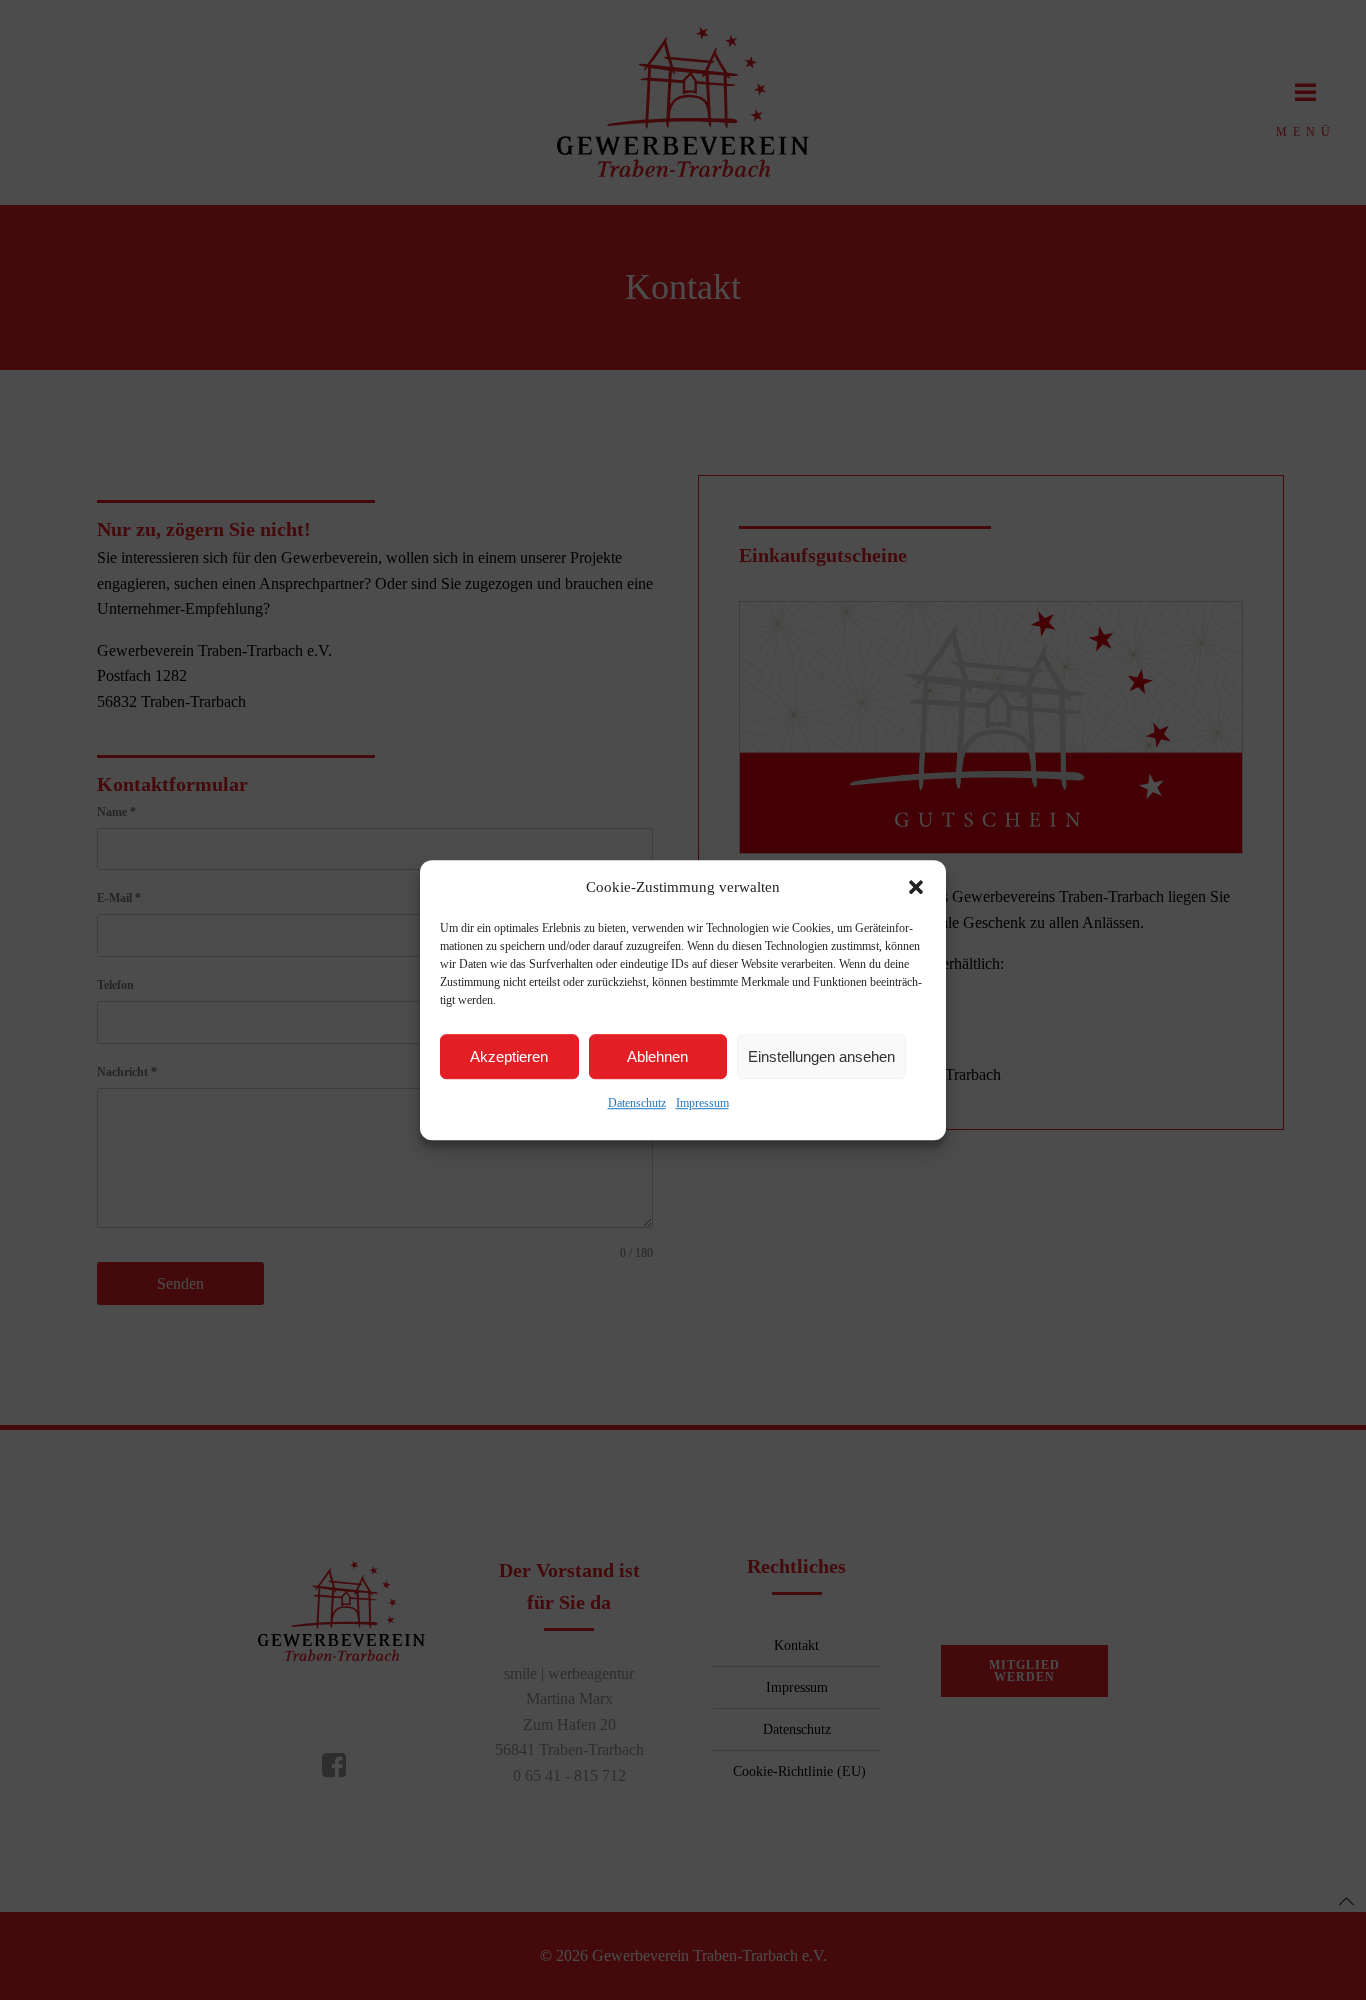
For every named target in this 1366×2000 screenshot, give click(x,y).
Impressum (702, 1103)
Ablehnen (657, 1056)
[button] (916, 887)
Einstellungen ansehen (821, 1056)
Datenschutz (637, 1103)
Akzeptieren (509, 1056)
